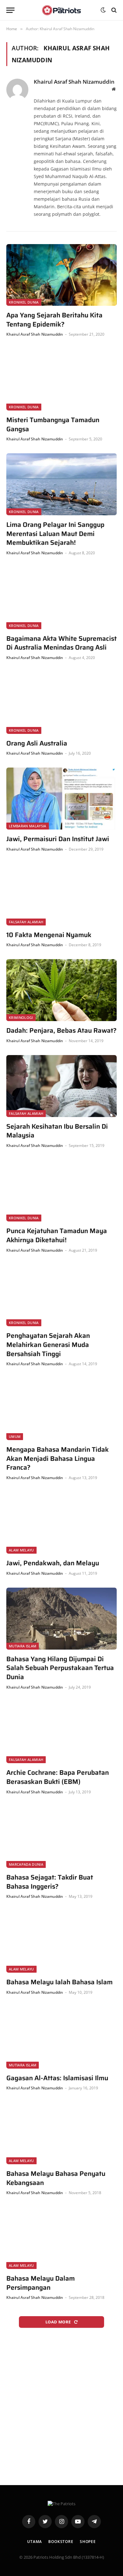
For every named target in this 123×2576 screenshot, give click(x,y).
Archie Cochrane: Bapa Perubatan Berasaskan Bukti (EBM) (58, 1777)
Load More (59, 2322)
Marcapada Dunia (26, 1864)
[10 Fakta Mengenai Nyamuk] (61, 894)
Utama (35, 2542)
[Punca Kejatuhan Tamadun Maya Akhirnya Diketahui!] (61, 1191)
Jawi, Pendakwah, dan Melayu (53, 1563)
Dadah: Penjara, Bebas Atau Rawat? (61, 1031)
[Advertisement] (61, 2405)
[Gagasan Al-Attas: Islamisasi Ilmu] (61, 2038)
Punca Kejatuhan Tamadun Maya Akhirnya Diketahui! (57, 1235)
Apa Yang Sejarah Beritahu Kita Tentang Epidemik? (54, 320)
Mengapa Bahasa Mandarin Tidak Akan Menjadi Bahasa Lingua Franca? (58, 1459)
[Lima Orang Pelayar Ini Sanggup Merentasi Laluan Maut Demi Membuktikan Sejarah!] (61, 484)
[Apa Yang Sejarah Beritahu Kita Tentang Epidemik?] (61, 275)
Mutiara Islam (23, 1646)
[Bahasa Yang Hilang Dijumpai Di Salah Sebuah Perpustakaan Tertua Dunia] (61, 1619)
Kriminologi (21, 1017)
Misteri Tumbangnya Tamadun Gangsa (53, 425)
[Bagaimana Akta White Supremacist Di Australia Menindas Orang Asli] (61, 598)
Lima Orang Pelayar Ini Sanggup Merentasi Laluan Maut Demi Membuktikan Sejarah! (55, 534)
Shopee (88, 2542)
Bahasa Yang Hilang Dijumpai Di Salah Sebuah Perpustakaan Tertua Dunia (60, 1668)
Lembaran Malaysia (28, 826)
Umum (15, 1436)
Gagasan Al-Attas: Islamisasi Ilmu (57, 2078)
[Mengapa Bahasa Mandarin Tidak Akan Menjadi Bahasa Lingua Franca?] (61, 1409)
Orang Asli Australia (37, 743)
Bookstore (61, 2542)
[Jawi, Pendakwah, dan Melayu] (61, 1523)
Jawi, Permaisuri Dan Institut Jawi (58, 839)
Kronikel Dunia (24, 302)
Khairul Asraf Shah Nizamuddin (74, 82)
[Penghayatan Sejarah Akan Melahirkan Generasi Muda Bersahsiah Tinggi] (61, 1296)
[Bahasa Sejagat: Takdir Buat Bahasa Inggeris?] (61, 1837)
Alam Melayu (21, 1550)
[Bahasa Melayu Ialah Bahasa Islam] (61, 1942)
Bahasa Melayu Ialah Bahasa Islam (59, 1982)
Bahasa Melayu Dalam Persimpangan (41, 2283)
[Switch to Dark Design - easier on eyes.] (103, 10)
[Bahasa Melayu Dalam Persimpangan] (61, 2238)
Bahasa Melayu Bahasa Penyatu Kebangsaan (56, 2178)
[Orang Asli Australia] (61, 703)
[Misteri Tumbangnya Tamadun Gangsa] (61, 380)
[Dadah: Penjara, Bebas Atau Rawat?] (61, 990)
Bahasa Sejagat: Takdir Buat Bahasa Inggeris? (50, 1882)
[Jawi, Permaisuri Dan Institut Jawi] (61, 799)
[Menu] (10, 10)
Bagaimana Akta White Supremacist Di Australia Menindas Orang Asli (61, 643)
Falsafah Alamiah (26, 922)
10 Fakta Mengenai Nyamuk (49, 935)
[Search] (113, 10)
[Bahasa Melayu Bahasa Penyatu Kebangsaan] (61, 2133)
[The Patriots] (62, 10)
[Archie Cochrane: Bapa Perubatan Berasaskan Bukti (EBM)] (61, 1732)
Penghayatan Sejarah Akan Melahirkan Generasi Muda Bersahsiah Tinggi (48, 1345)
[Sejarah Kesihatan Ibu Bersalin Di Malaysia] (61, 1086)
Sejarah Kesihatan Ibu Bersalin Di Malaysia (57, 1131)
